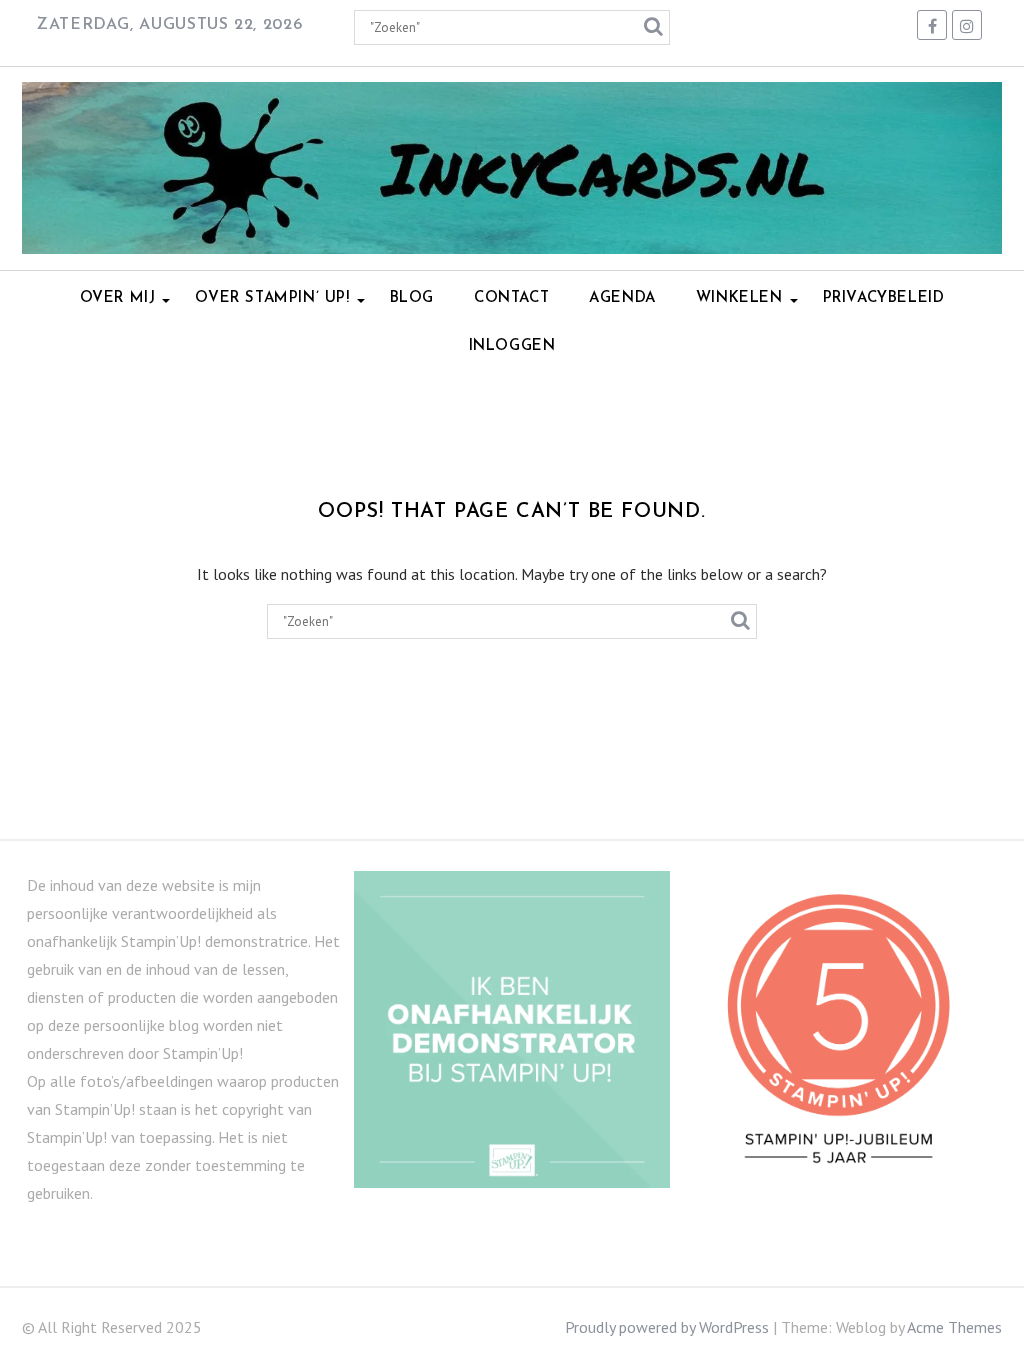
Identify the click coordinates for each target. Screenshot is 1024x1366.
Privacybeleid (884, 298)
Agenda (622, 298)
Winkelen (739, 298)
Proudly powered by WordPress (667, 1327)
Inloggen (512, 346)
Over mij (118, 298)
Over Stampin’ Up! (272, 298)
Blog (412, 298)
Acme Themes (954, 1327)
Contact (511, 298)
